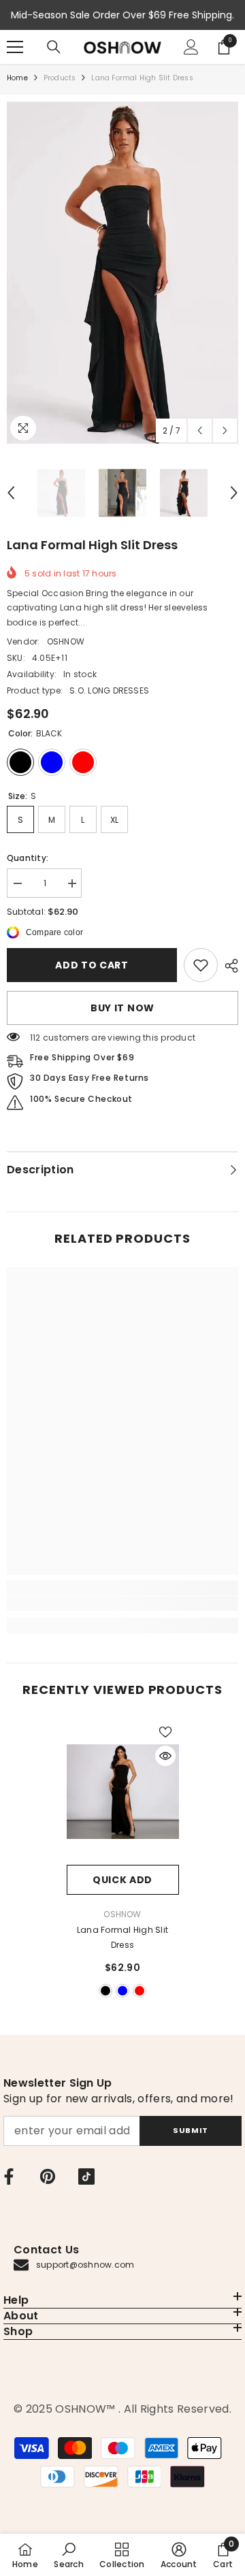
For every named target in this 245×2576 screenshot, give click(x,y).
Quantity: (28, 858)
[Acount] (191, 47)
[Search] (54, 47)
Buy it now (122, 1008)
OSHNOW (66, 641)
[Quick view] (165, 1756)
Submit (190, 2130)
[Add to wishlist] (165, 1732)
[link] (201, 965)
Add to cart (92, 965)
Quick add (122, 1880)
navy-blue (122, 1991)
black (105, 1991)
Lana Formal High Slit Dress (122, 1937)
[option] (122, 273)
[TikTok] (86, 2176)
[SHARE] (228, 966)
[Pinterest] (48, 2176)
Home (17, 78)
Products (60, 78)
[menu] (15, 47)
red (140, 1991)
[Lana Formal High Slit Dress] (123, 1792)
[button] (200, 430)
